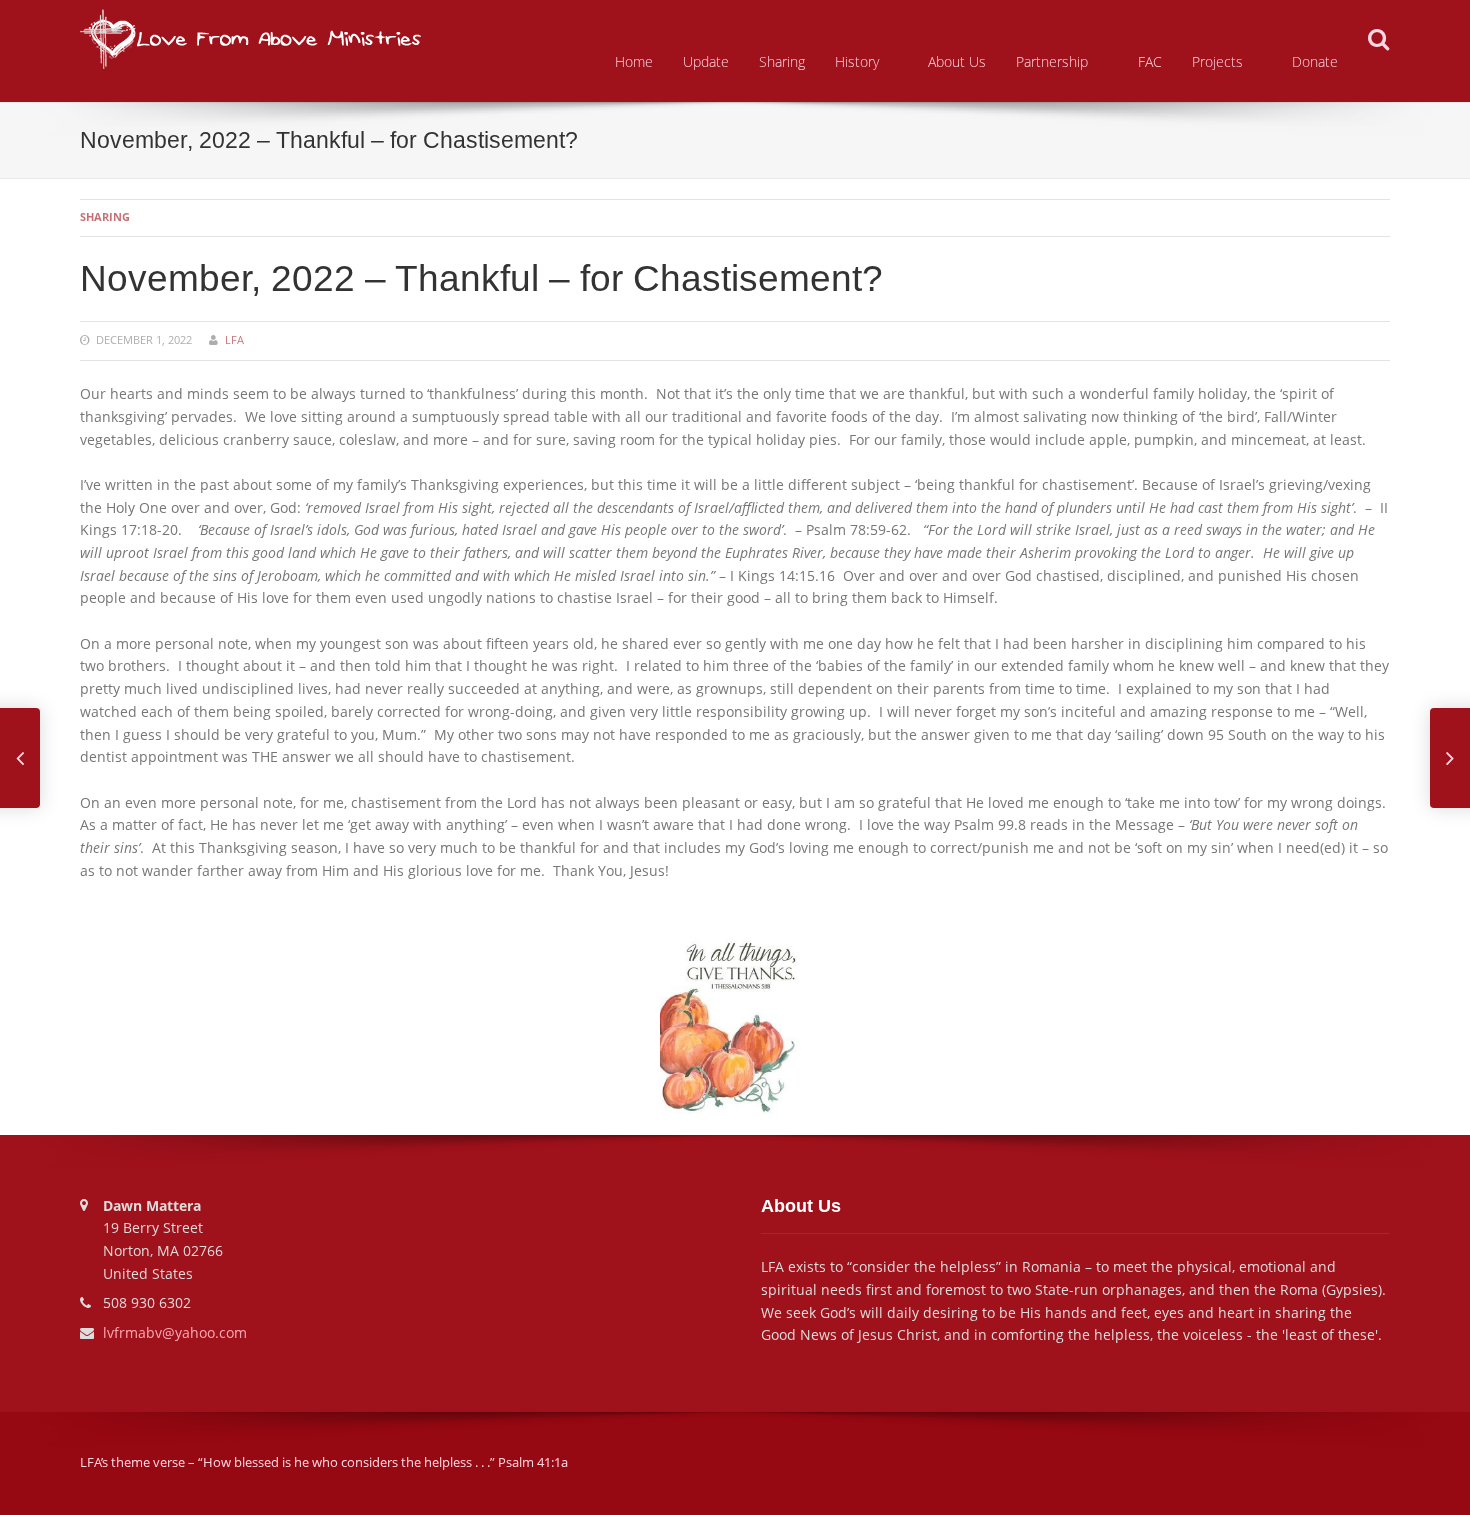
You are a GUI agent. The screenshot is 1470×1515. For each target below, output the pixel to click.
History (857, 61)
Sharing (782, 61)
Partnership (1052, 61)
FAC (1150, 61)
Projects (1217, 61)
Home (634, 61)
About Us (957, 61)
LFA (234, 339)
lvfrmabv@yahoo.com (175, 1332)
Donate (1315, 61)
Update (706, 61)
